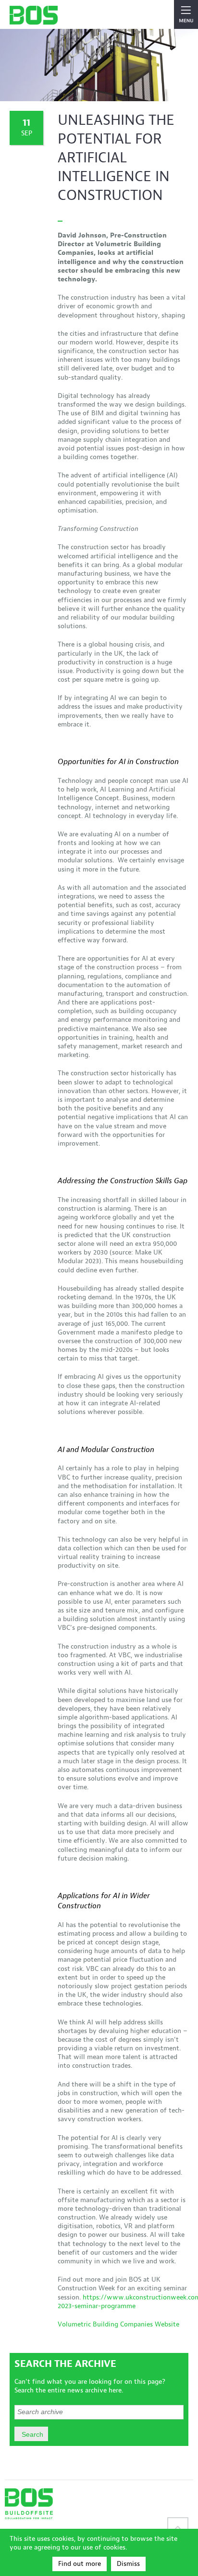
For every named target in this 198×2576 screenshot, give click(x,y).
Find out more (80, 2564)
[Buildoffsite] (34, 15)
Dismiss (128, 2564)
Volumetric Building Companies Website (118, 2324)
